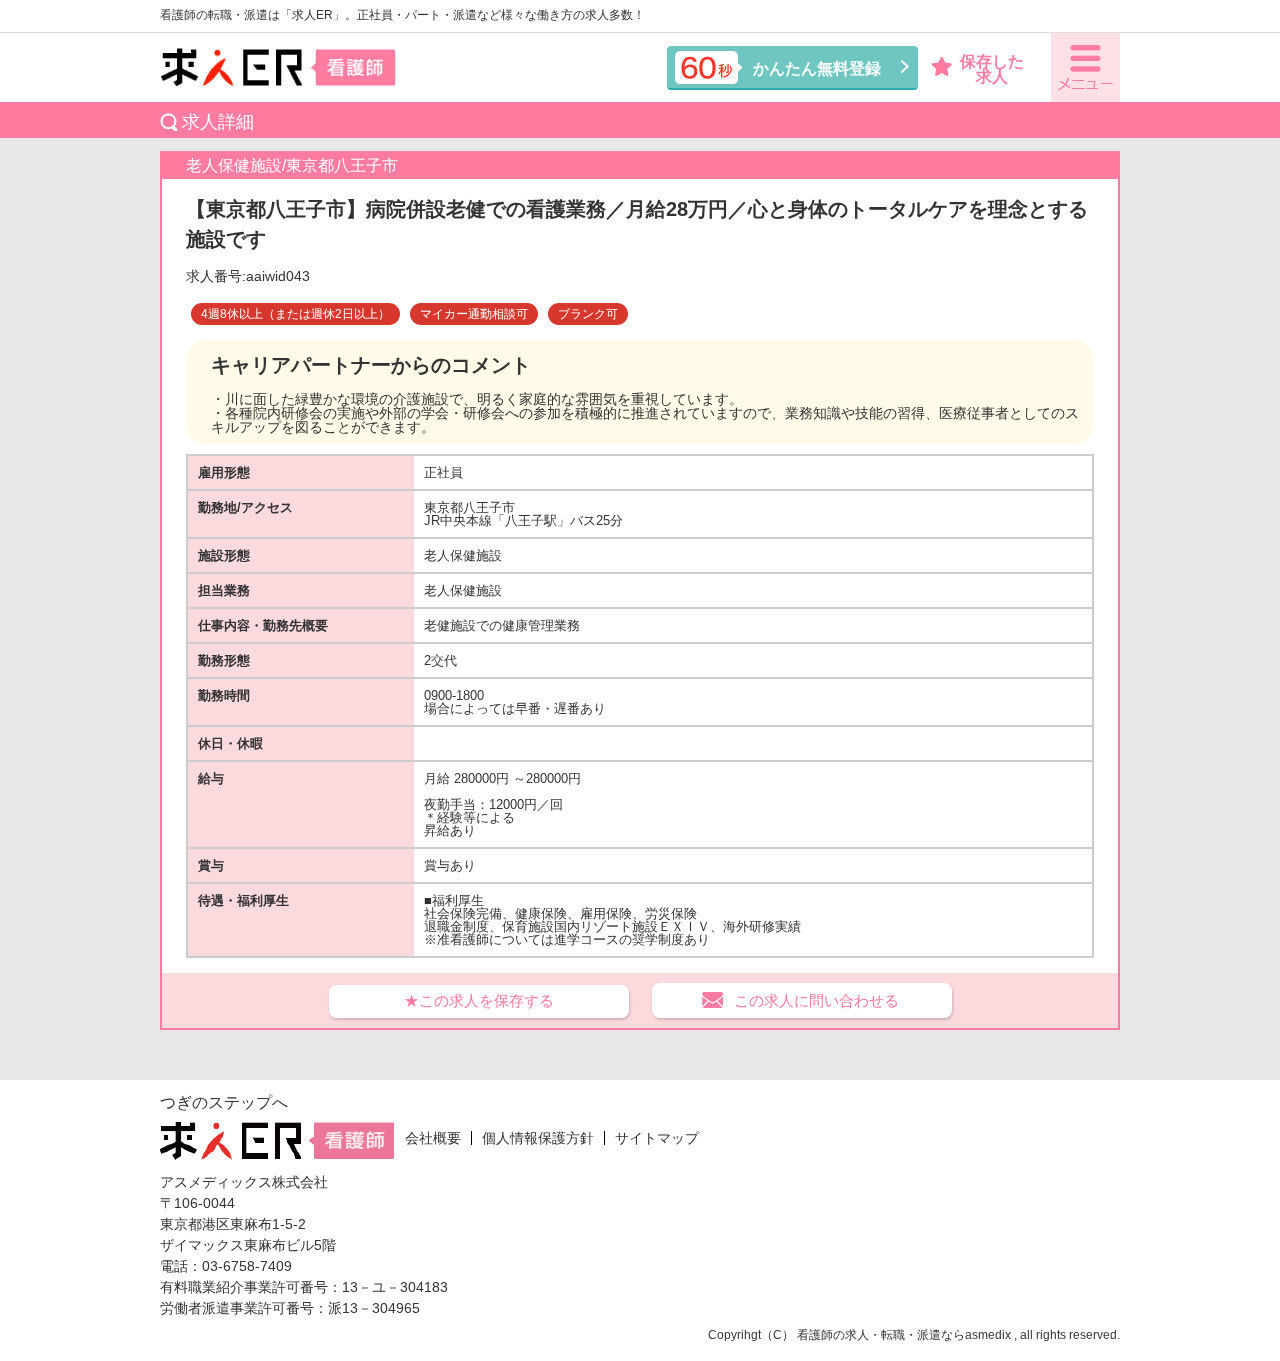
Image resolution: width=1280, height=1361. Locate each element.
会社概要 (433, 1138)
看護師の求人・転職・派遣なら (881, 1335)
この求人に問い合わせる (816, 1000)
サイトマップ (657, 1138)
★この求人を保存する (479, 1000)
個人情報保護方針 (538, 1138)
